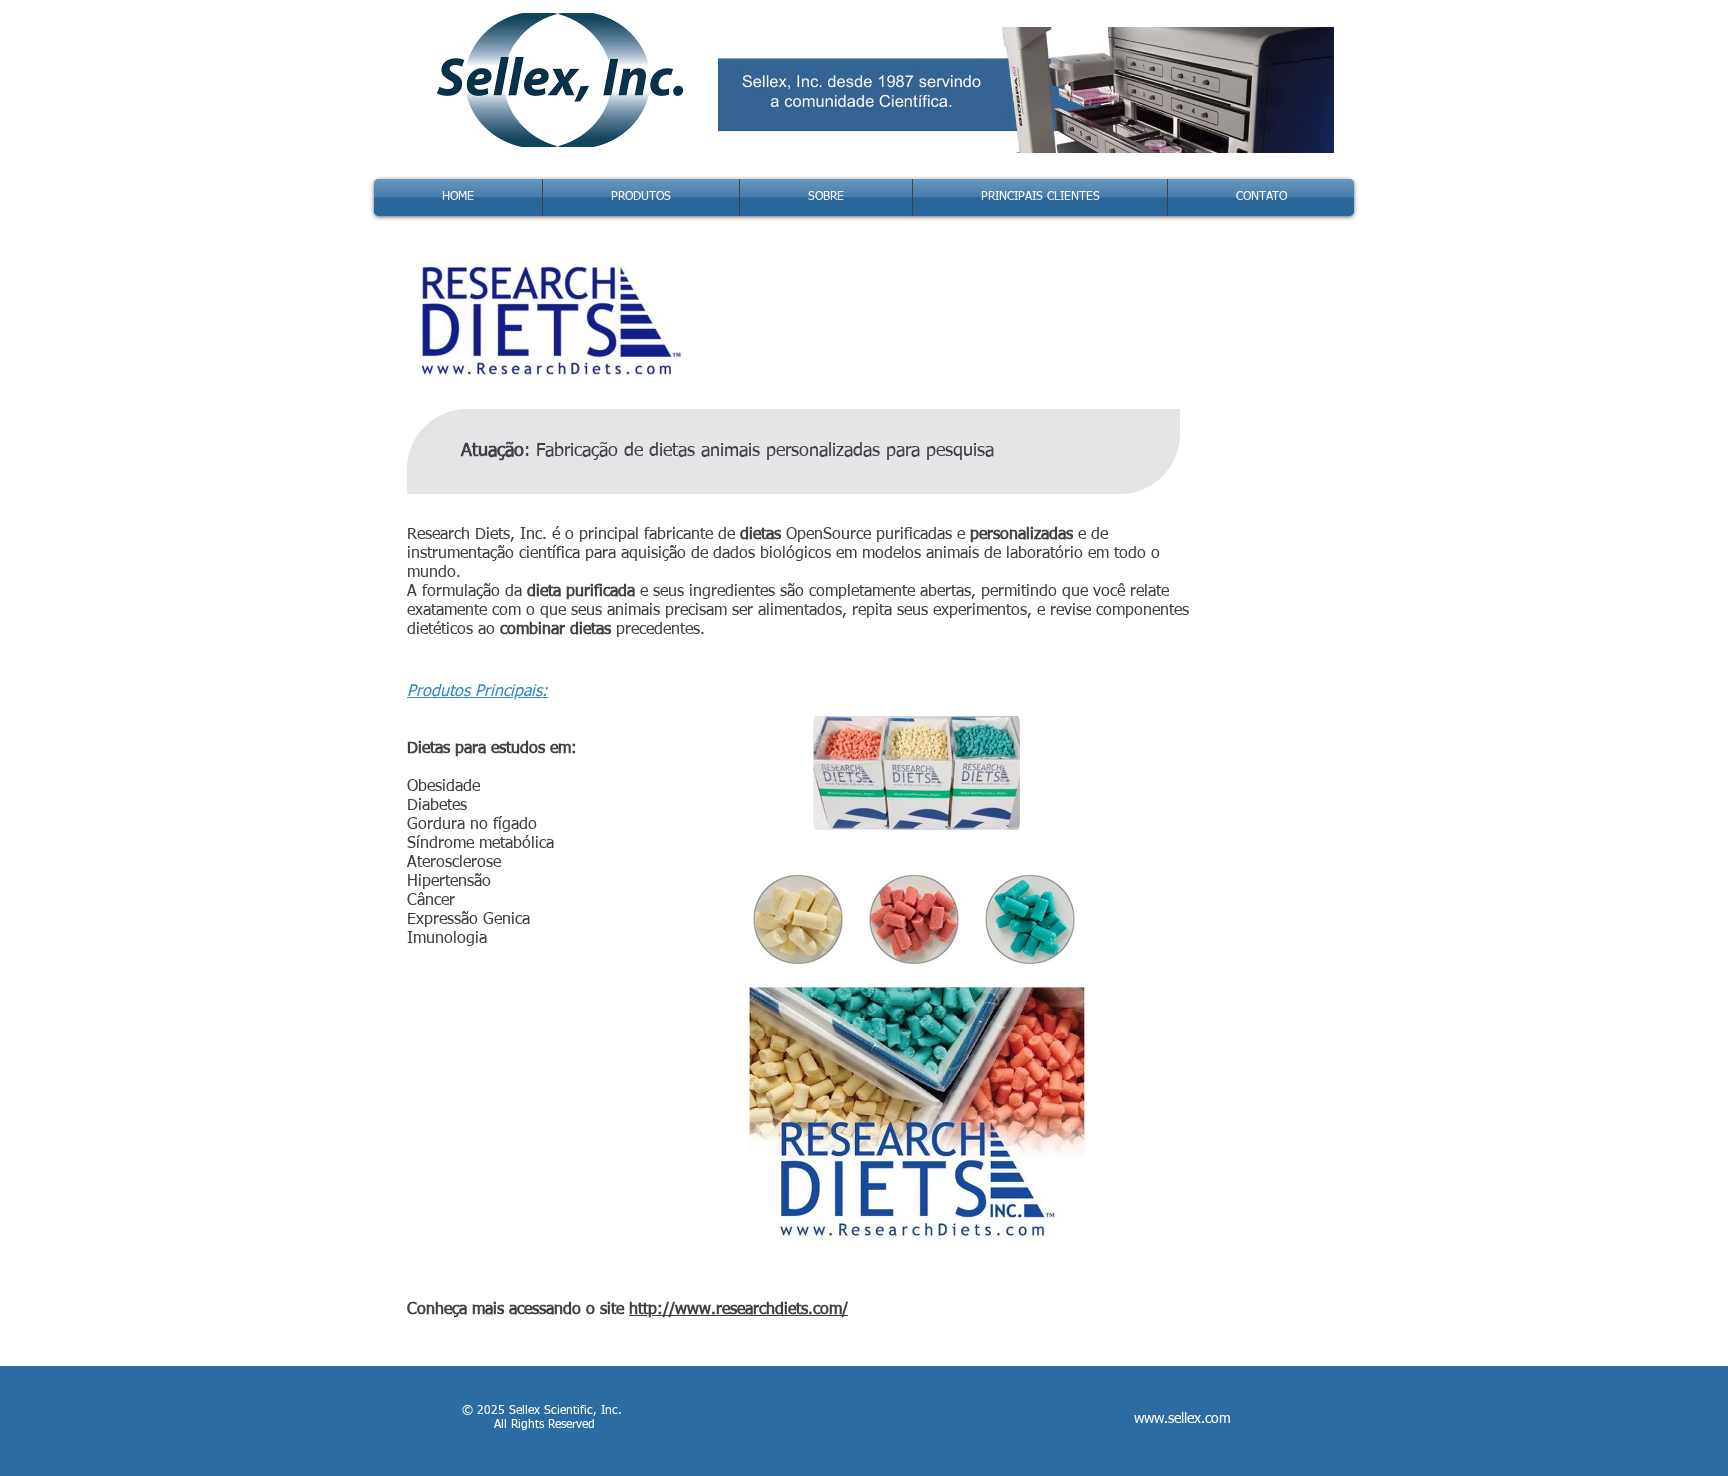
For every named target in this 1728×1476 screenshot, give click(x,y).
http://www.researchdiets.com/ (738, 1310)
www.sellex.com (1182, 1419)
